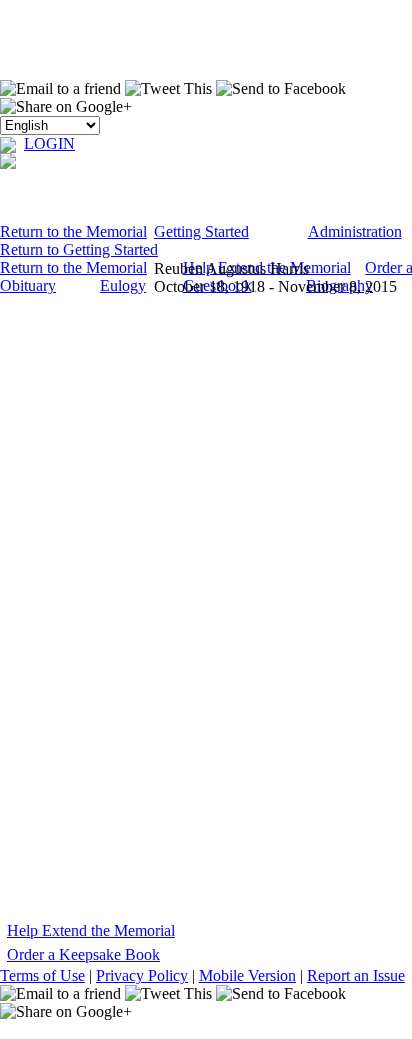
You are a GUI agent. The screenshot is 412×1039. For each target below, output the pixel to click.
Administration (355, 231)
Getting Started (201, 231)
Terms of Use (42, 975)
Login (49, 143)
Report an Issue (356, 975)
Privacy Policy (142, 975)
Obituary (28, 285)
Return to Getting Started (79, 249)
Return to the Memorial (73, 231)
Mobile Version (247, 975)
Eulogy (123, 285)
